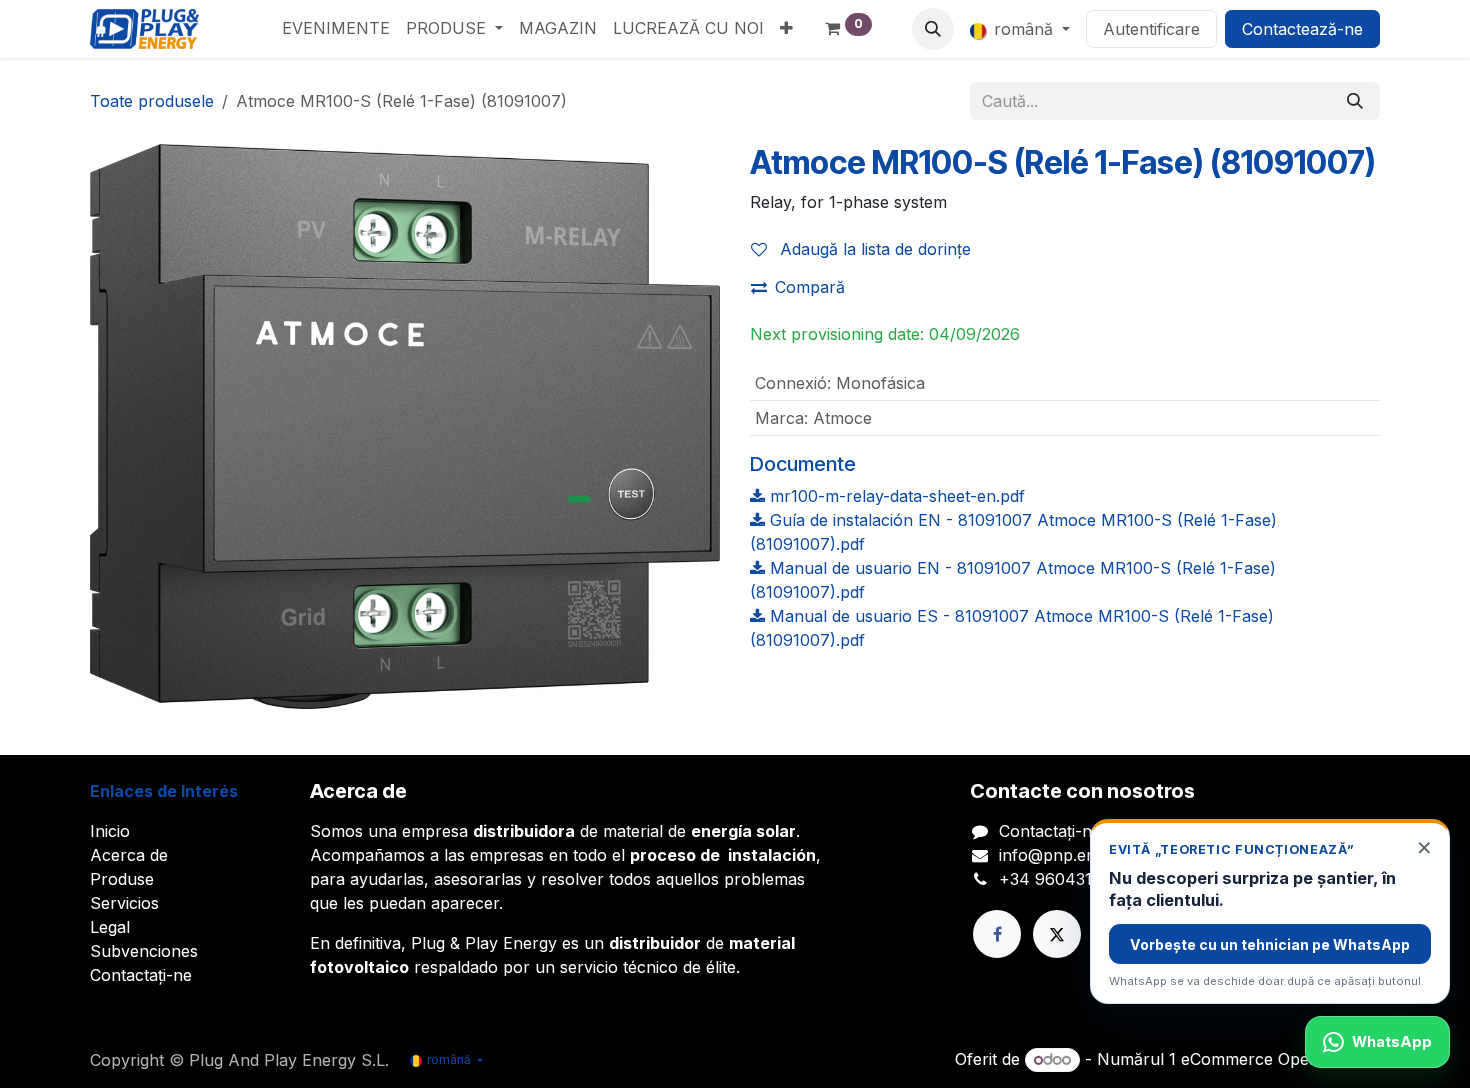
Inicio (110, 831)
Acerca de (129, 855)
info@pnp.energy (1064, 855)
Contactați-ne (141, 975)
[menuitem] (336, 28)
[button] (933, 29)
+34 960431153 (1058, 879)
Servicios (124, 903)
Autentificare (1151, 29)
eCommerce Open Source (1280, 1059)
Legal (110, 927)
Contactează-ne (1302, 29)
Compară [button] (810, 287)
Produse (122, 879)
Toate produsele (152, 101)
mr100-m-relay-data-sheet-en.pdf (895, 496)
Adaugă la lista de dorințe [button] (873, 249)
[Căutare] (1355, 101)
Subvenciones (144, 951)
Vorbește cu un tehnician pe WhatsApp (1270, 944)
